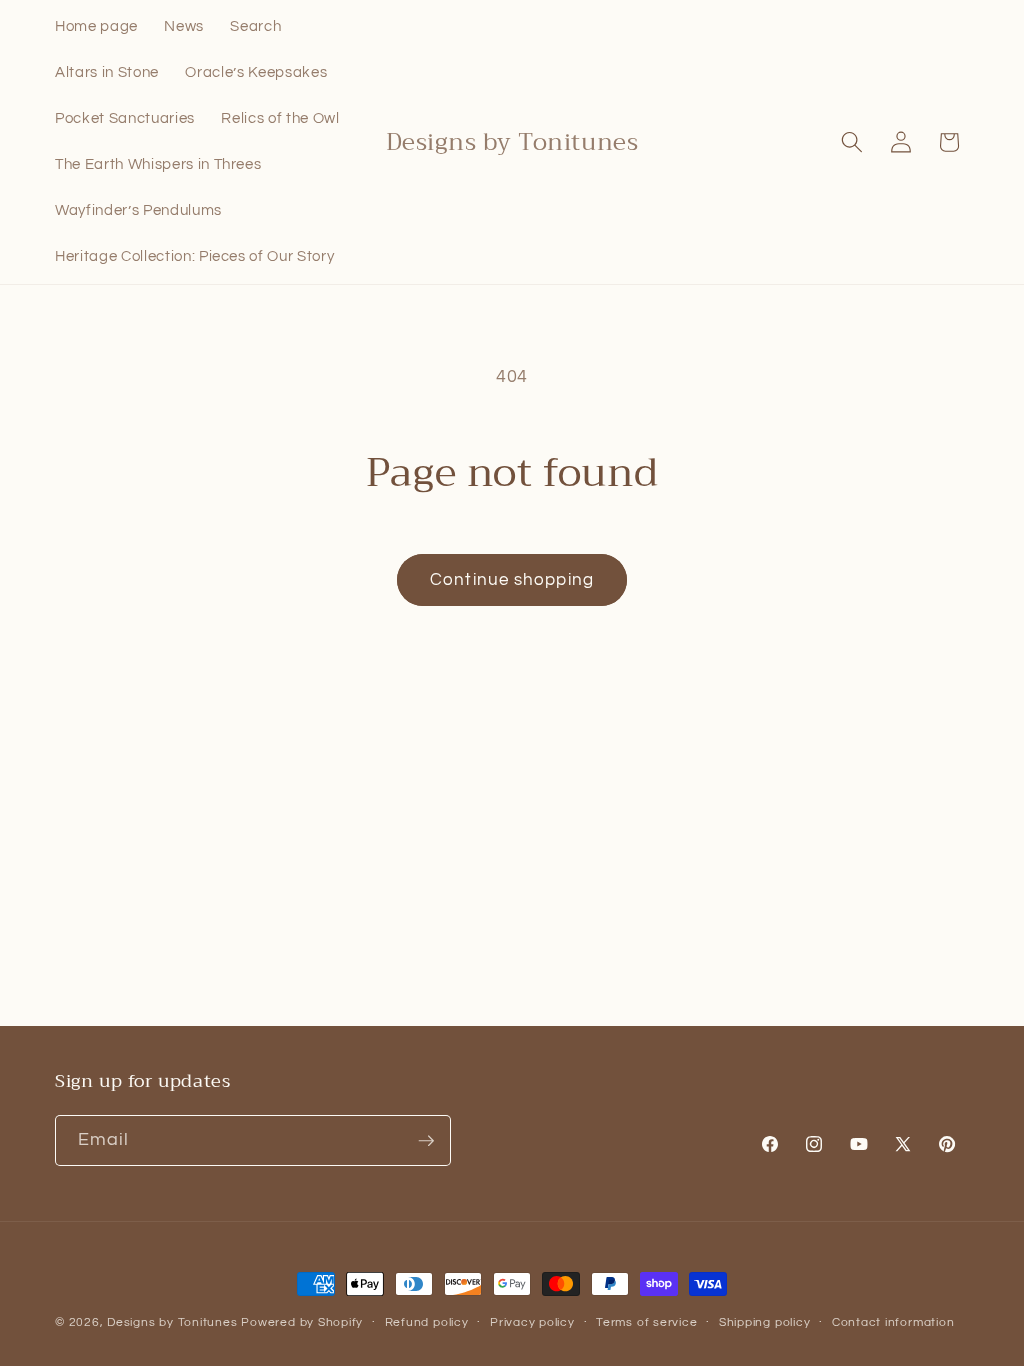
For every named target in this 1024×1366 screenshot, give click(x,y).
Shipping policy (765, 1322)
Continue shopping (512, 579)
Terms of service (646, 1322)
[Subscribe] (426, 1141)
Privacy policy (532, 1322)
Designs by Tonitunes (172, 1322)
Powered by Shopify (302, 1322)
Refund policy (427, 1322)
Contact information (893, 1322)
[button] (852, 142)
